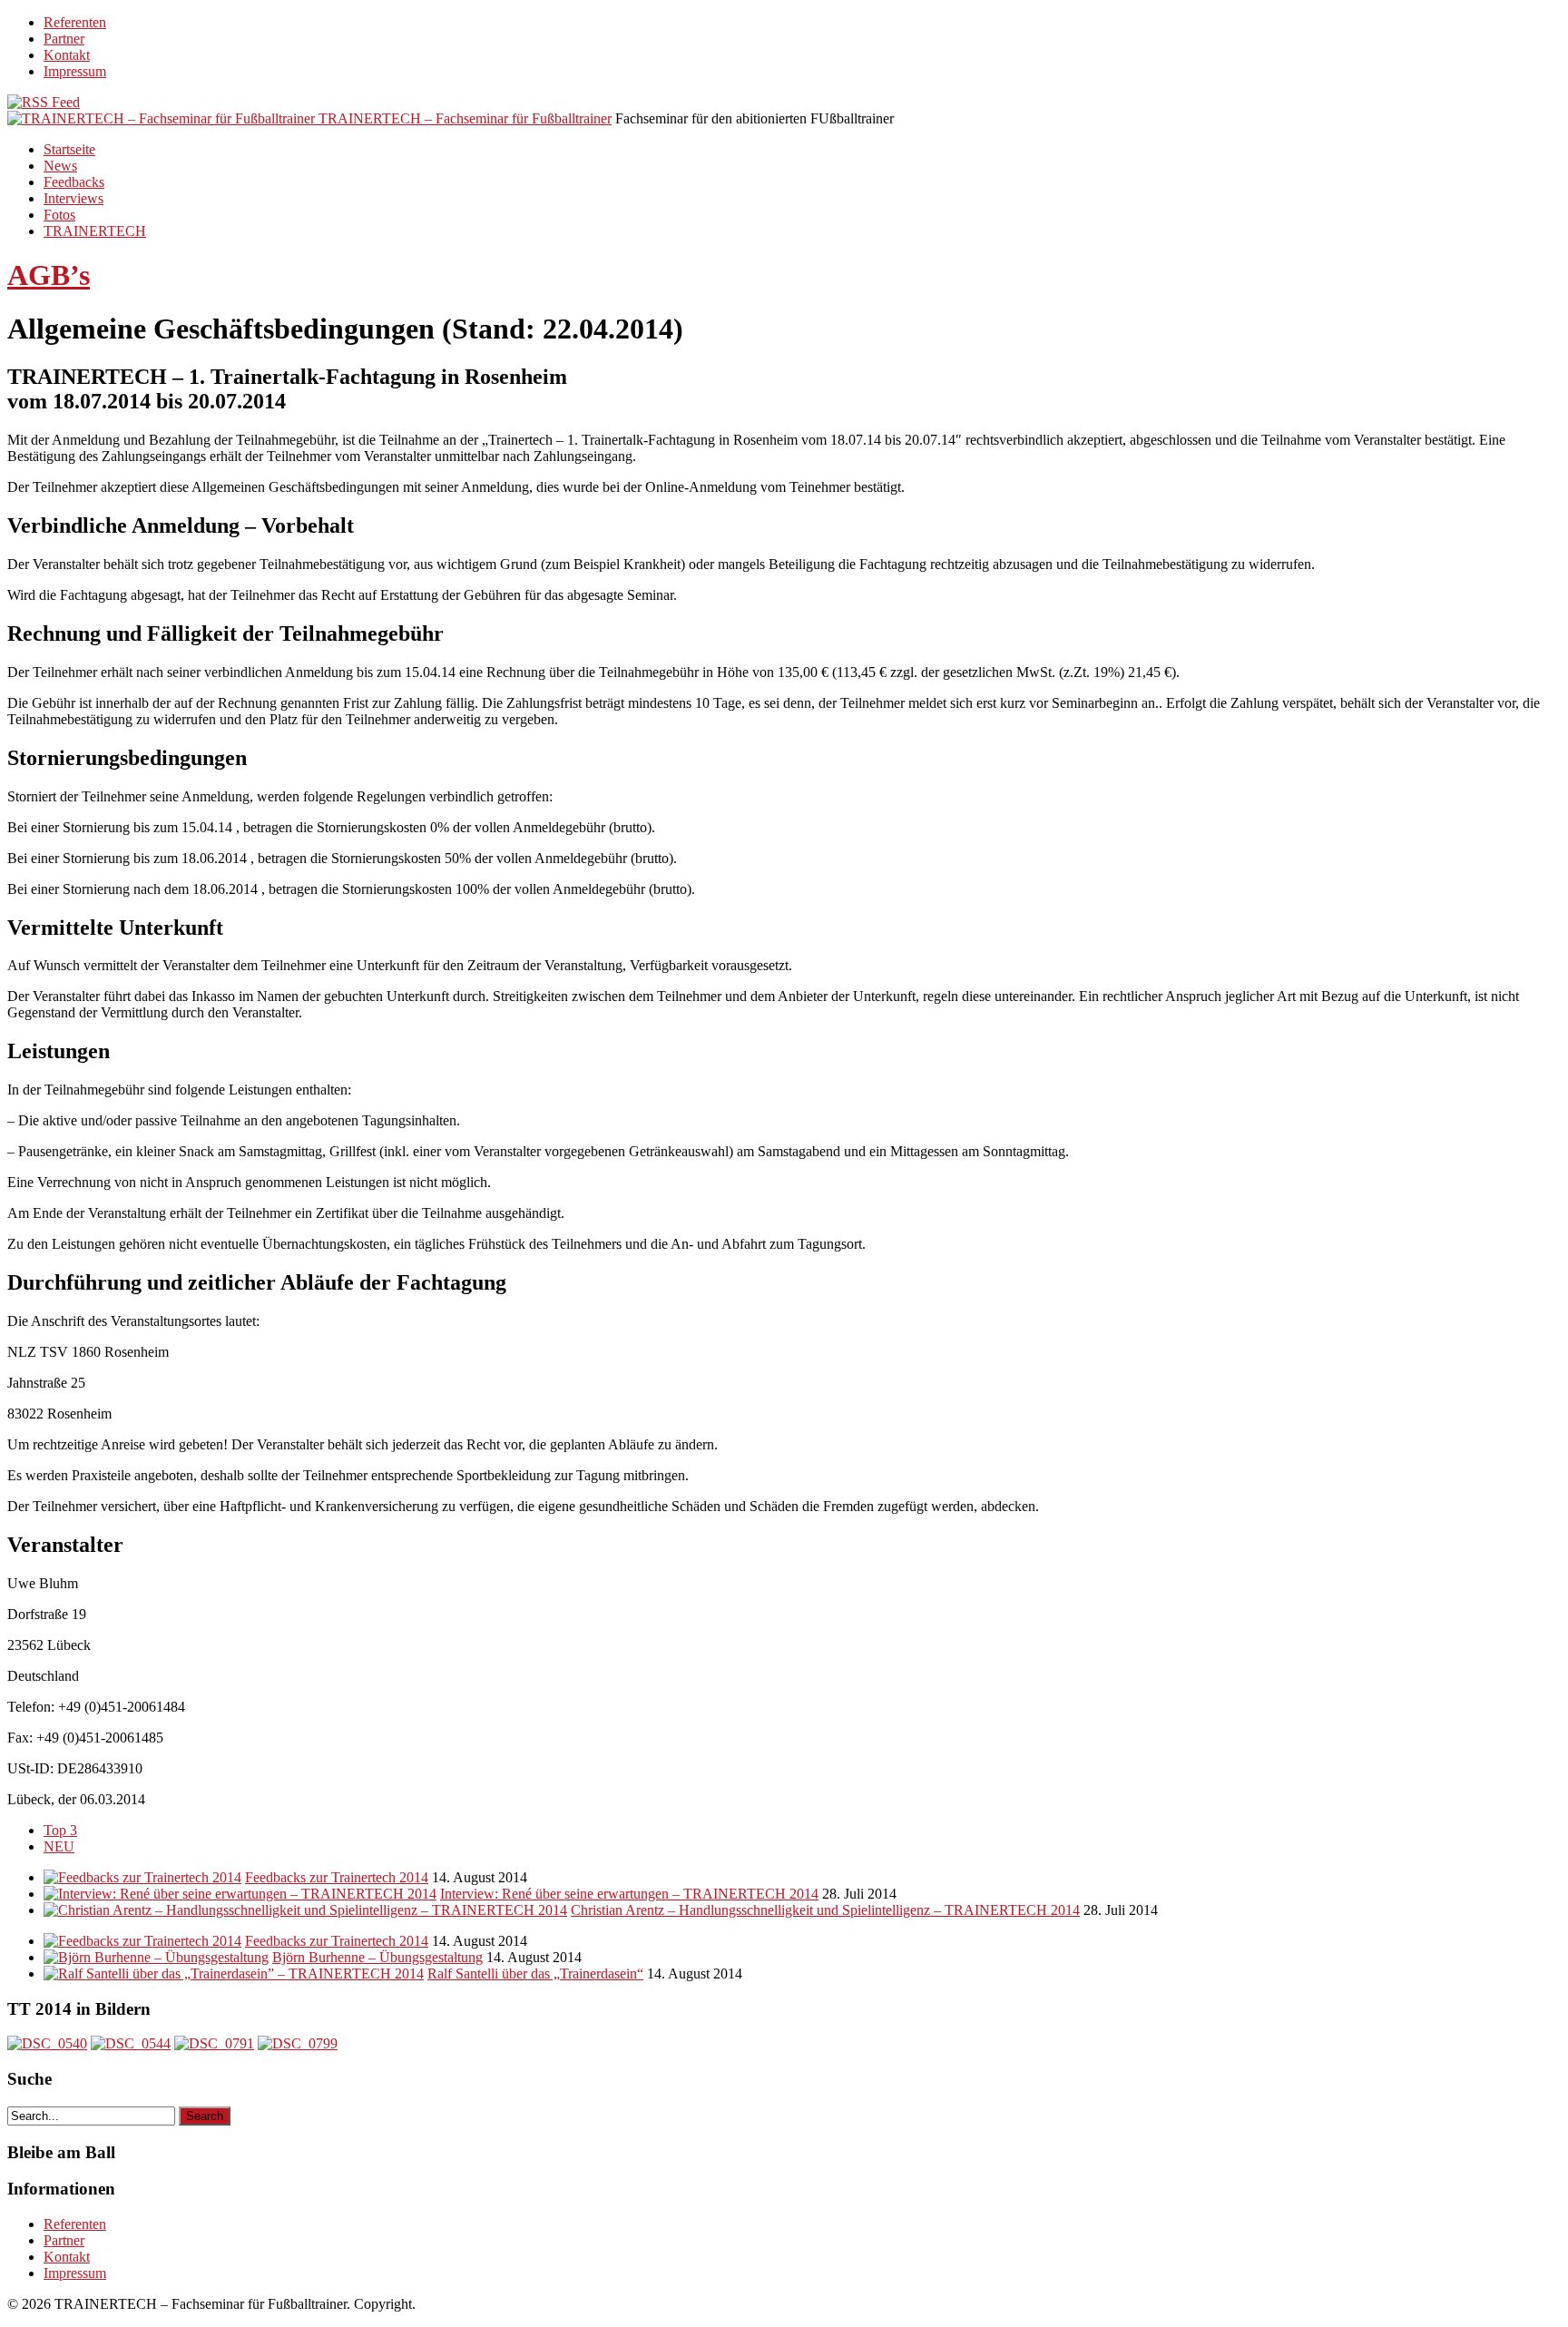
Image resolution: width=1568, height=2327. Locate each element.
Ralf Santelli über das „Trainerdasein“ (535, 1974)
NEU (59, 1846)
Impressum (75, 71)
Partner (64, 39)
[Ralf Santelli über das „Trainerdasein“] (234, 1974)
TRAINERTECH (95, 231)
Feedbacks (74, 182)
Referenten (75, 22)
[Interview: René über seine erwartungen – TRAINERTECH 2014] (240, 1894)
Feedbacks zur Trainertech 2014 (337, 1877)
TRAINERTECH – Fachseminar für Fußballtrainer (465, 118)
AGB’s (49, 275)
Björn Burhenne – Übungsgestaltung (377, 1957)
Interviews (73, 198)
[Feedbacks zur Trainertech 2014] (142, 1877)
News (60, 166)
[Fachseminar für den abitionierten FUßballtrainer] (163, 118)
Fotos (59, 215)
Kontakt (67, 55)
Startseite (69, 149)
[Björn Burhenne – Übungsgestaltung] (156, 1957)
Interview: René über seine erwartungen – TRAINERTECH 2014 (629, 1894)
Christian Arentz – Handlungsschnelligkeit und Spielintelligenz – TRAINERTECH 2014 (825, 1910)
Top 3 (60, 1830)
